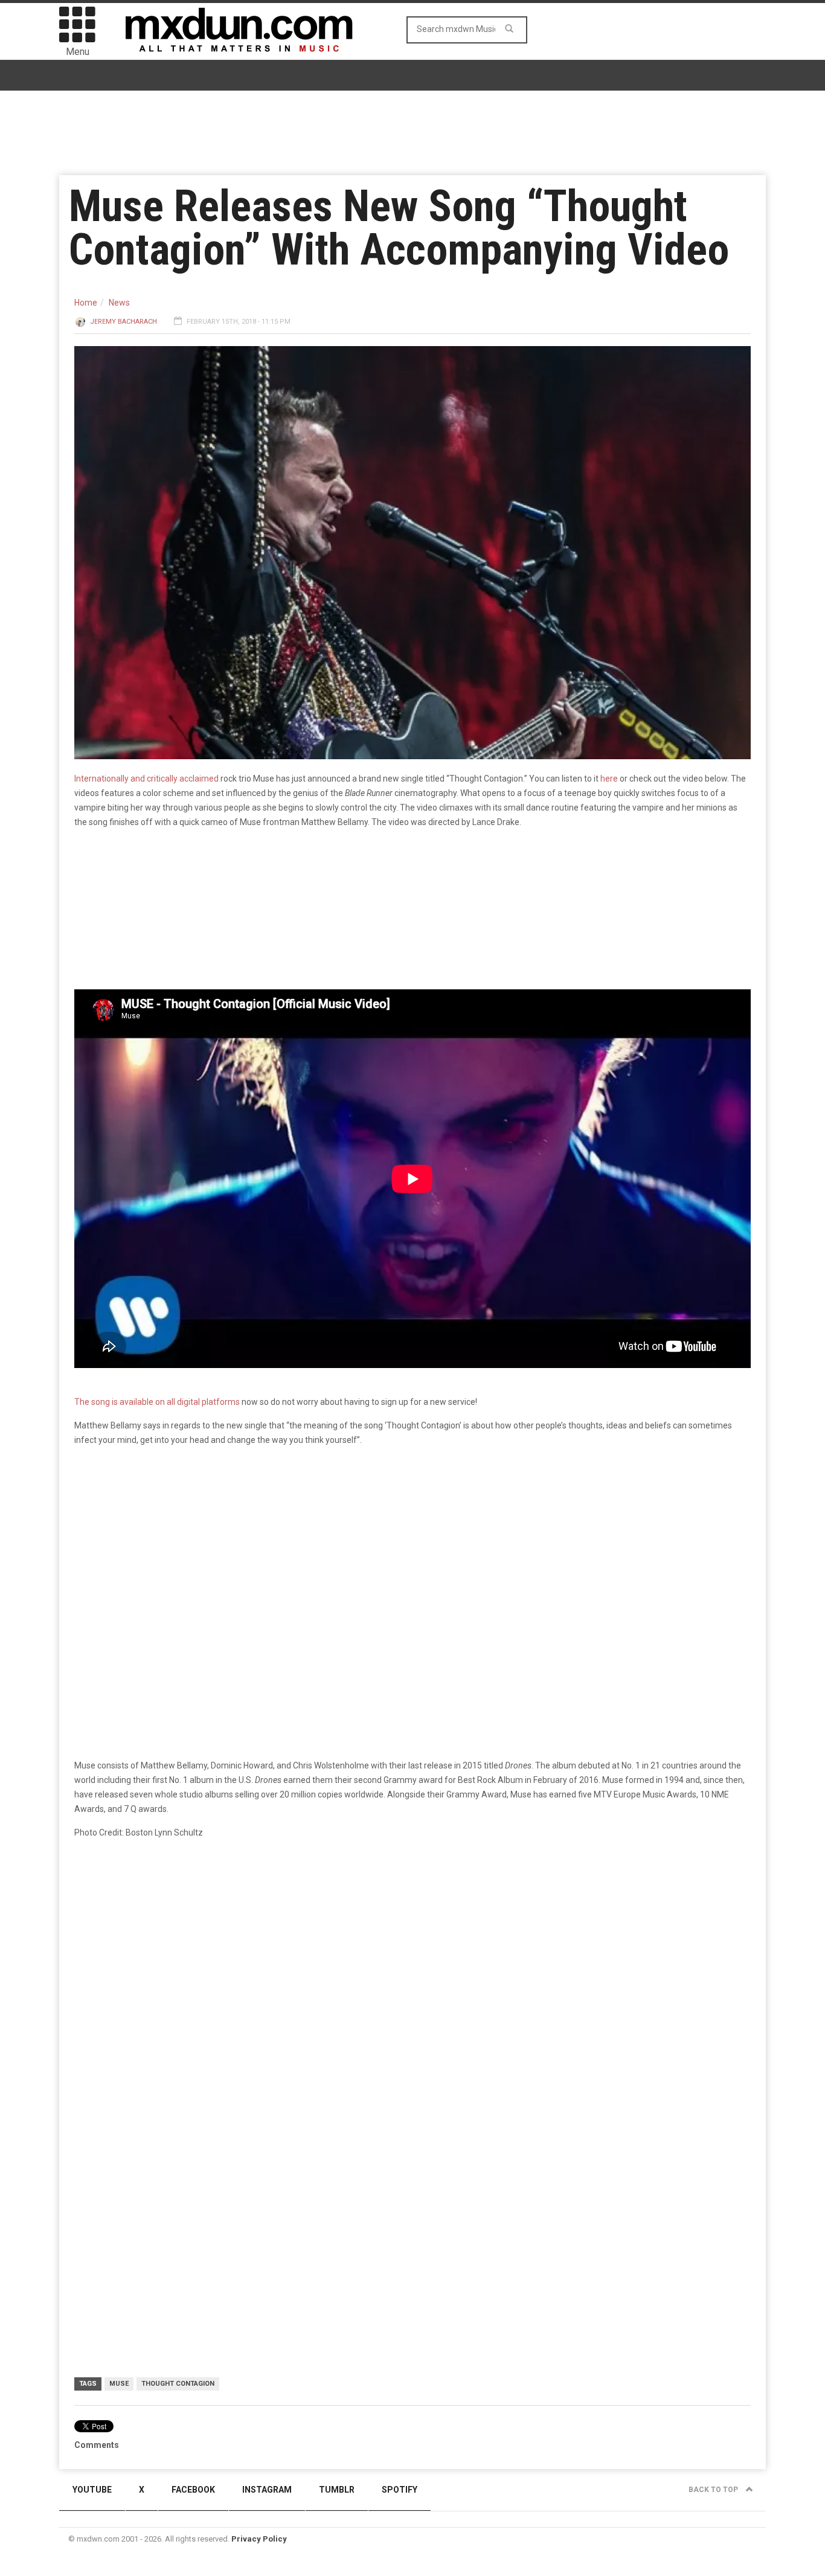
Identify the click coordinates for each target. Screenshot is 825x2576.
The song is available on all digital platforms (157, 1402)
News (119, 303)
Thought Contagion (178, 2384)
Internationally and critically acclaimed (146, 779)
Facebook (193, 2490)
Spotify (400, 2490)
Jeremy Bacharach (124, 322)
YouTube (92, 2490)
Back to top (714, 2490)
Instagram (267, 2490)
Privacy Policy (259, 2539)
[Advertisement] (412, 2117)
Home (86, 303)
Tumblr (337, 2490)
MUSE (119, 2384)
